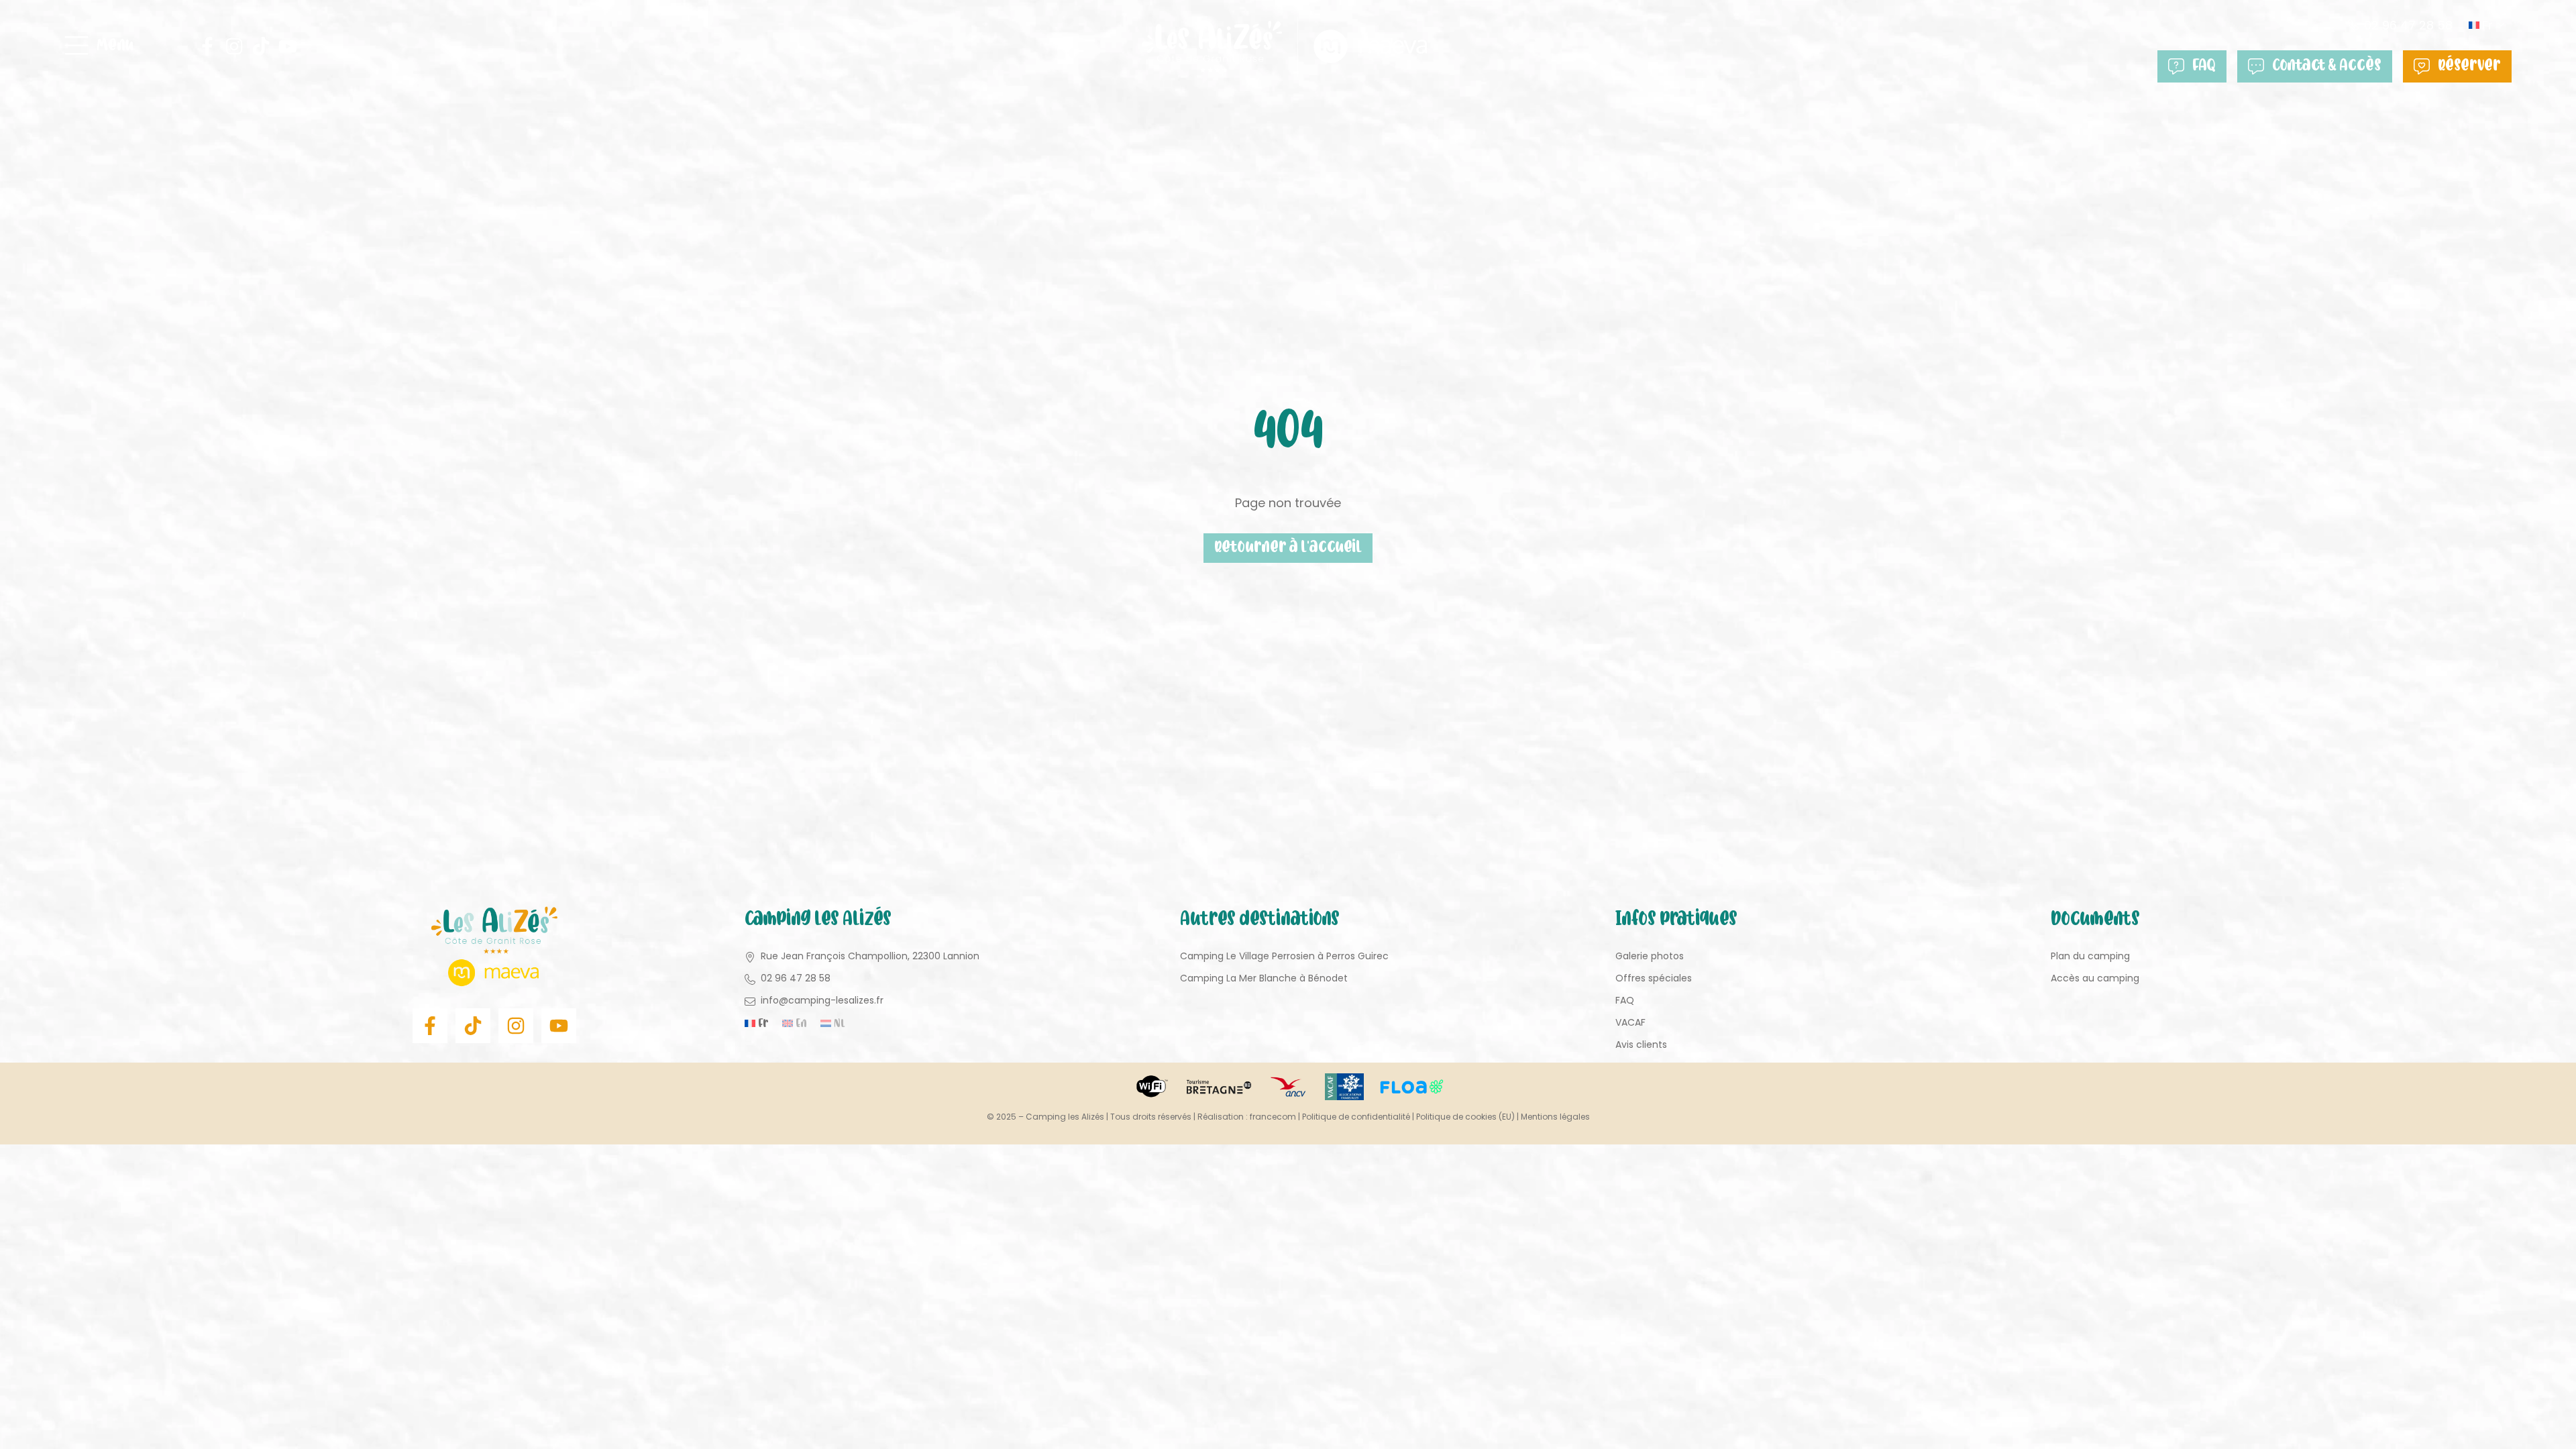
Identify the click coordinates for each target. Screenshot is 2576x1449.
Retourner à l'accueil (1288, 548)
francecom (1273, 1117)
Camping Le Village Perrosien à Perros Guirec (1284, 956)
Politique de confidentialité (1356, 1117)
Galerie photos (1650, 956)
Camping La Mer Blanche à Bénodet (1264, 978)
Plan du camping (2090, 956)
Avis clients (1641, 1044)
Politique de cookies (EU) (1465, 1117)
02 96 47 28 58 (2408, 25)
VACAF (1630, 1022)
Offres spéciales (1654, 978)
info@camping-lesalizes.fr (822, 1000)
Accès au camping (2095, 978)
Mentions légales (1555, 1117)
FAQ (2204, 66)
